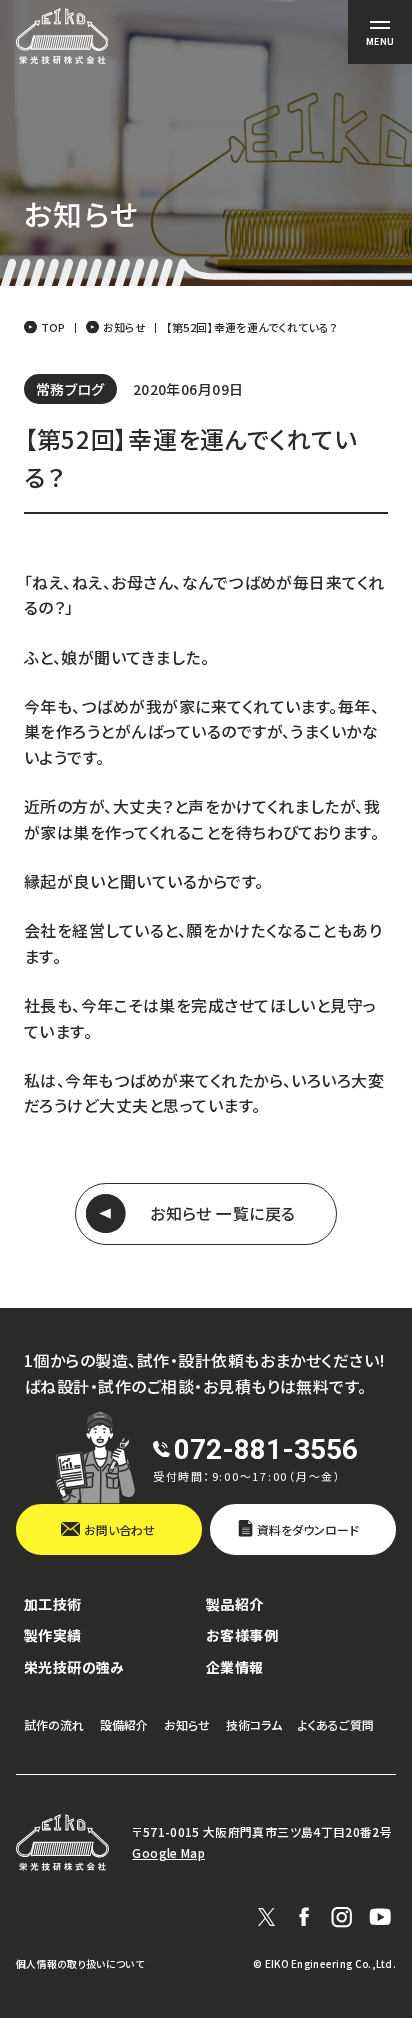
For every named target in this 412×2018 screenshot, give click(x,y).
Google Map (168, 1853)
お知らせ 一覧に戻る (223, 1213)
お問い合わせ (119, 1529)
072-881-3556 (266, 1449)
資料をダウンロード (308, 1529)
